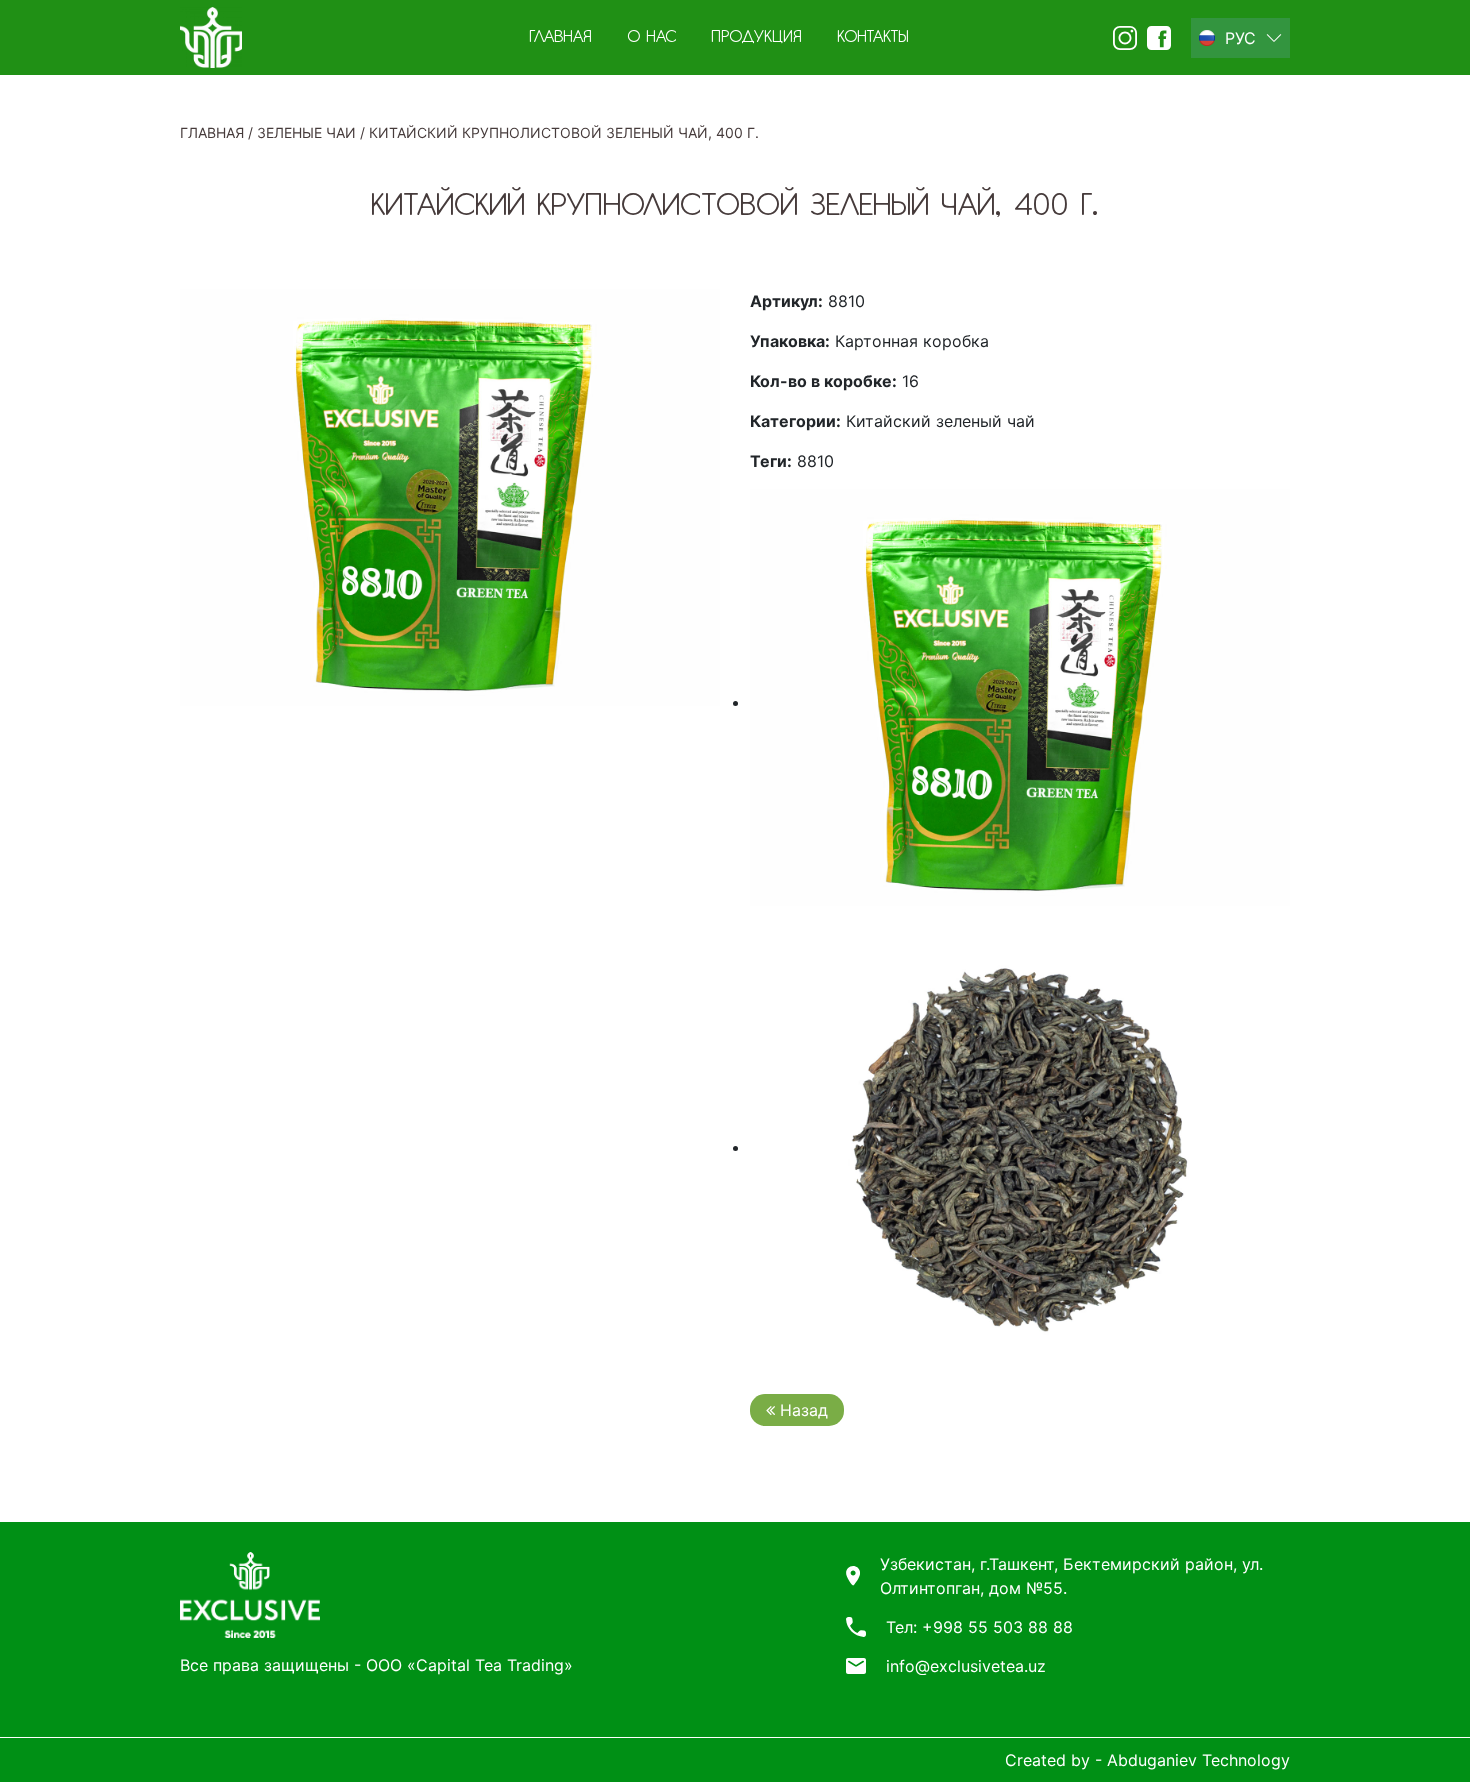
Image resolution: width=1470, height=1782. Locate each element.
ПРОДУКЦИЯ (756, 38)
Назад (801, 1410)
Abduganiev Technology (1198, 1760)
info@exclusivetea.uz (966, 1666)
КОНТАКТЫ (873, 38)
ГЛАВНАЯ (560, 38)
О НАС (651, 38)
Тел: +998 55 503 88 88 (979, 1627)
